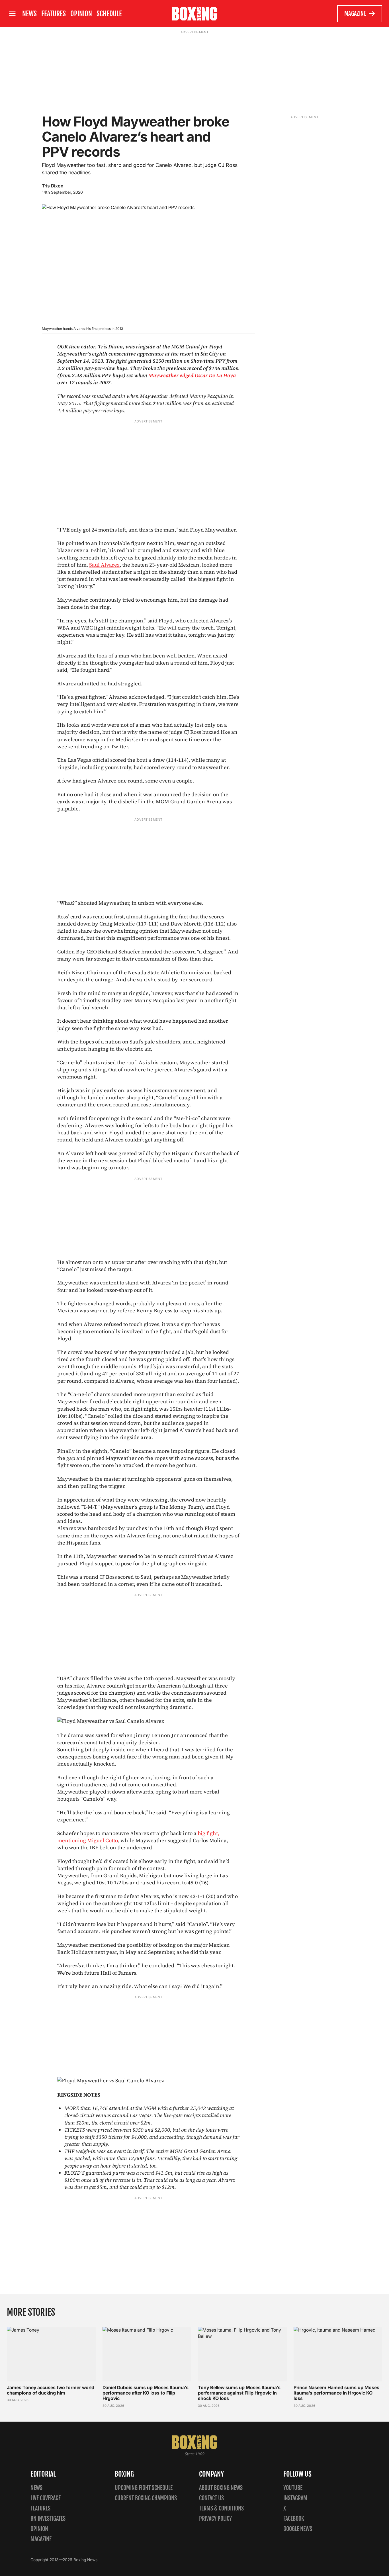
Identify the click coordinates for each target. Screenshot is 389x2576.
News (29, 14)
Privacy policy (215, 2519)
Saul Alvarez (104, 565)
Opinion (81, 14)
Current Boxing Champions (146, 2498)
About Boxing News (221, 2488)
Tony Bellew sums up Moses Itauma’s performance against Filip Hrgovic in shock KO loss (239, 2393)
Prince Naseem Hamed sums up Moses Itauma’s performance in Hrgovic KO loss (336, 2393)
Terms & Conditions (221, 2508)
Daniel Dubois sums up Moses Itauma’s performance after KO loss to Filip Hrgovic (146, 2393)
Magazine (355, 14)
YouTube (293, 2488)
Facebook (294, 2519)
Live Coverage (46, 2498)
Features (54, 14)
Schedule (109, 14)
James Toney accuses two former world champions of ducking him (51, 2390)
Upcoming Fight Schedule (144, 2488)
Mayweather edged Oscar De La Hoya (192, 375)
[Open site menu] (12, 14)
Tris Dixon (53, 186)
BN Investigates (48, 2519)
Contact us (211, 2498)
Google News (298, 2529)
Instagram (295, 2498)
